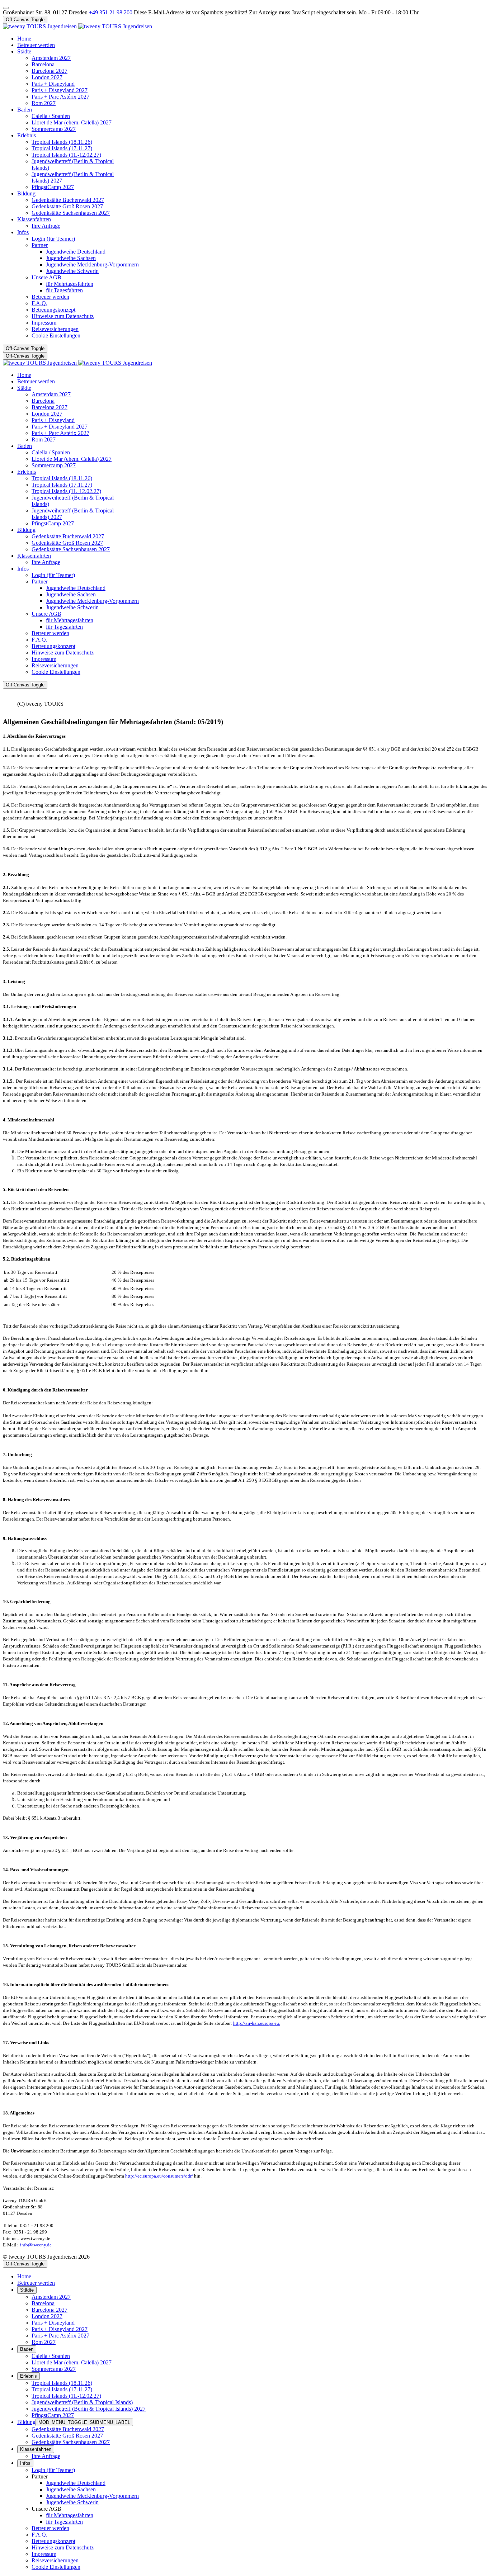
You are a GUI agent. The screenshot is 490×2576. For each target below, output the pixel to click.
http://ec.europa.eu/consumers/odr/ (159, 2176)
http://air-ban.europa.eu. (257, 2023)
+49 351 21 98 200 (111, 12)
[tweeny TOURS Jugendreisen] (77, 26)
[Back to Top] (6, 8)
